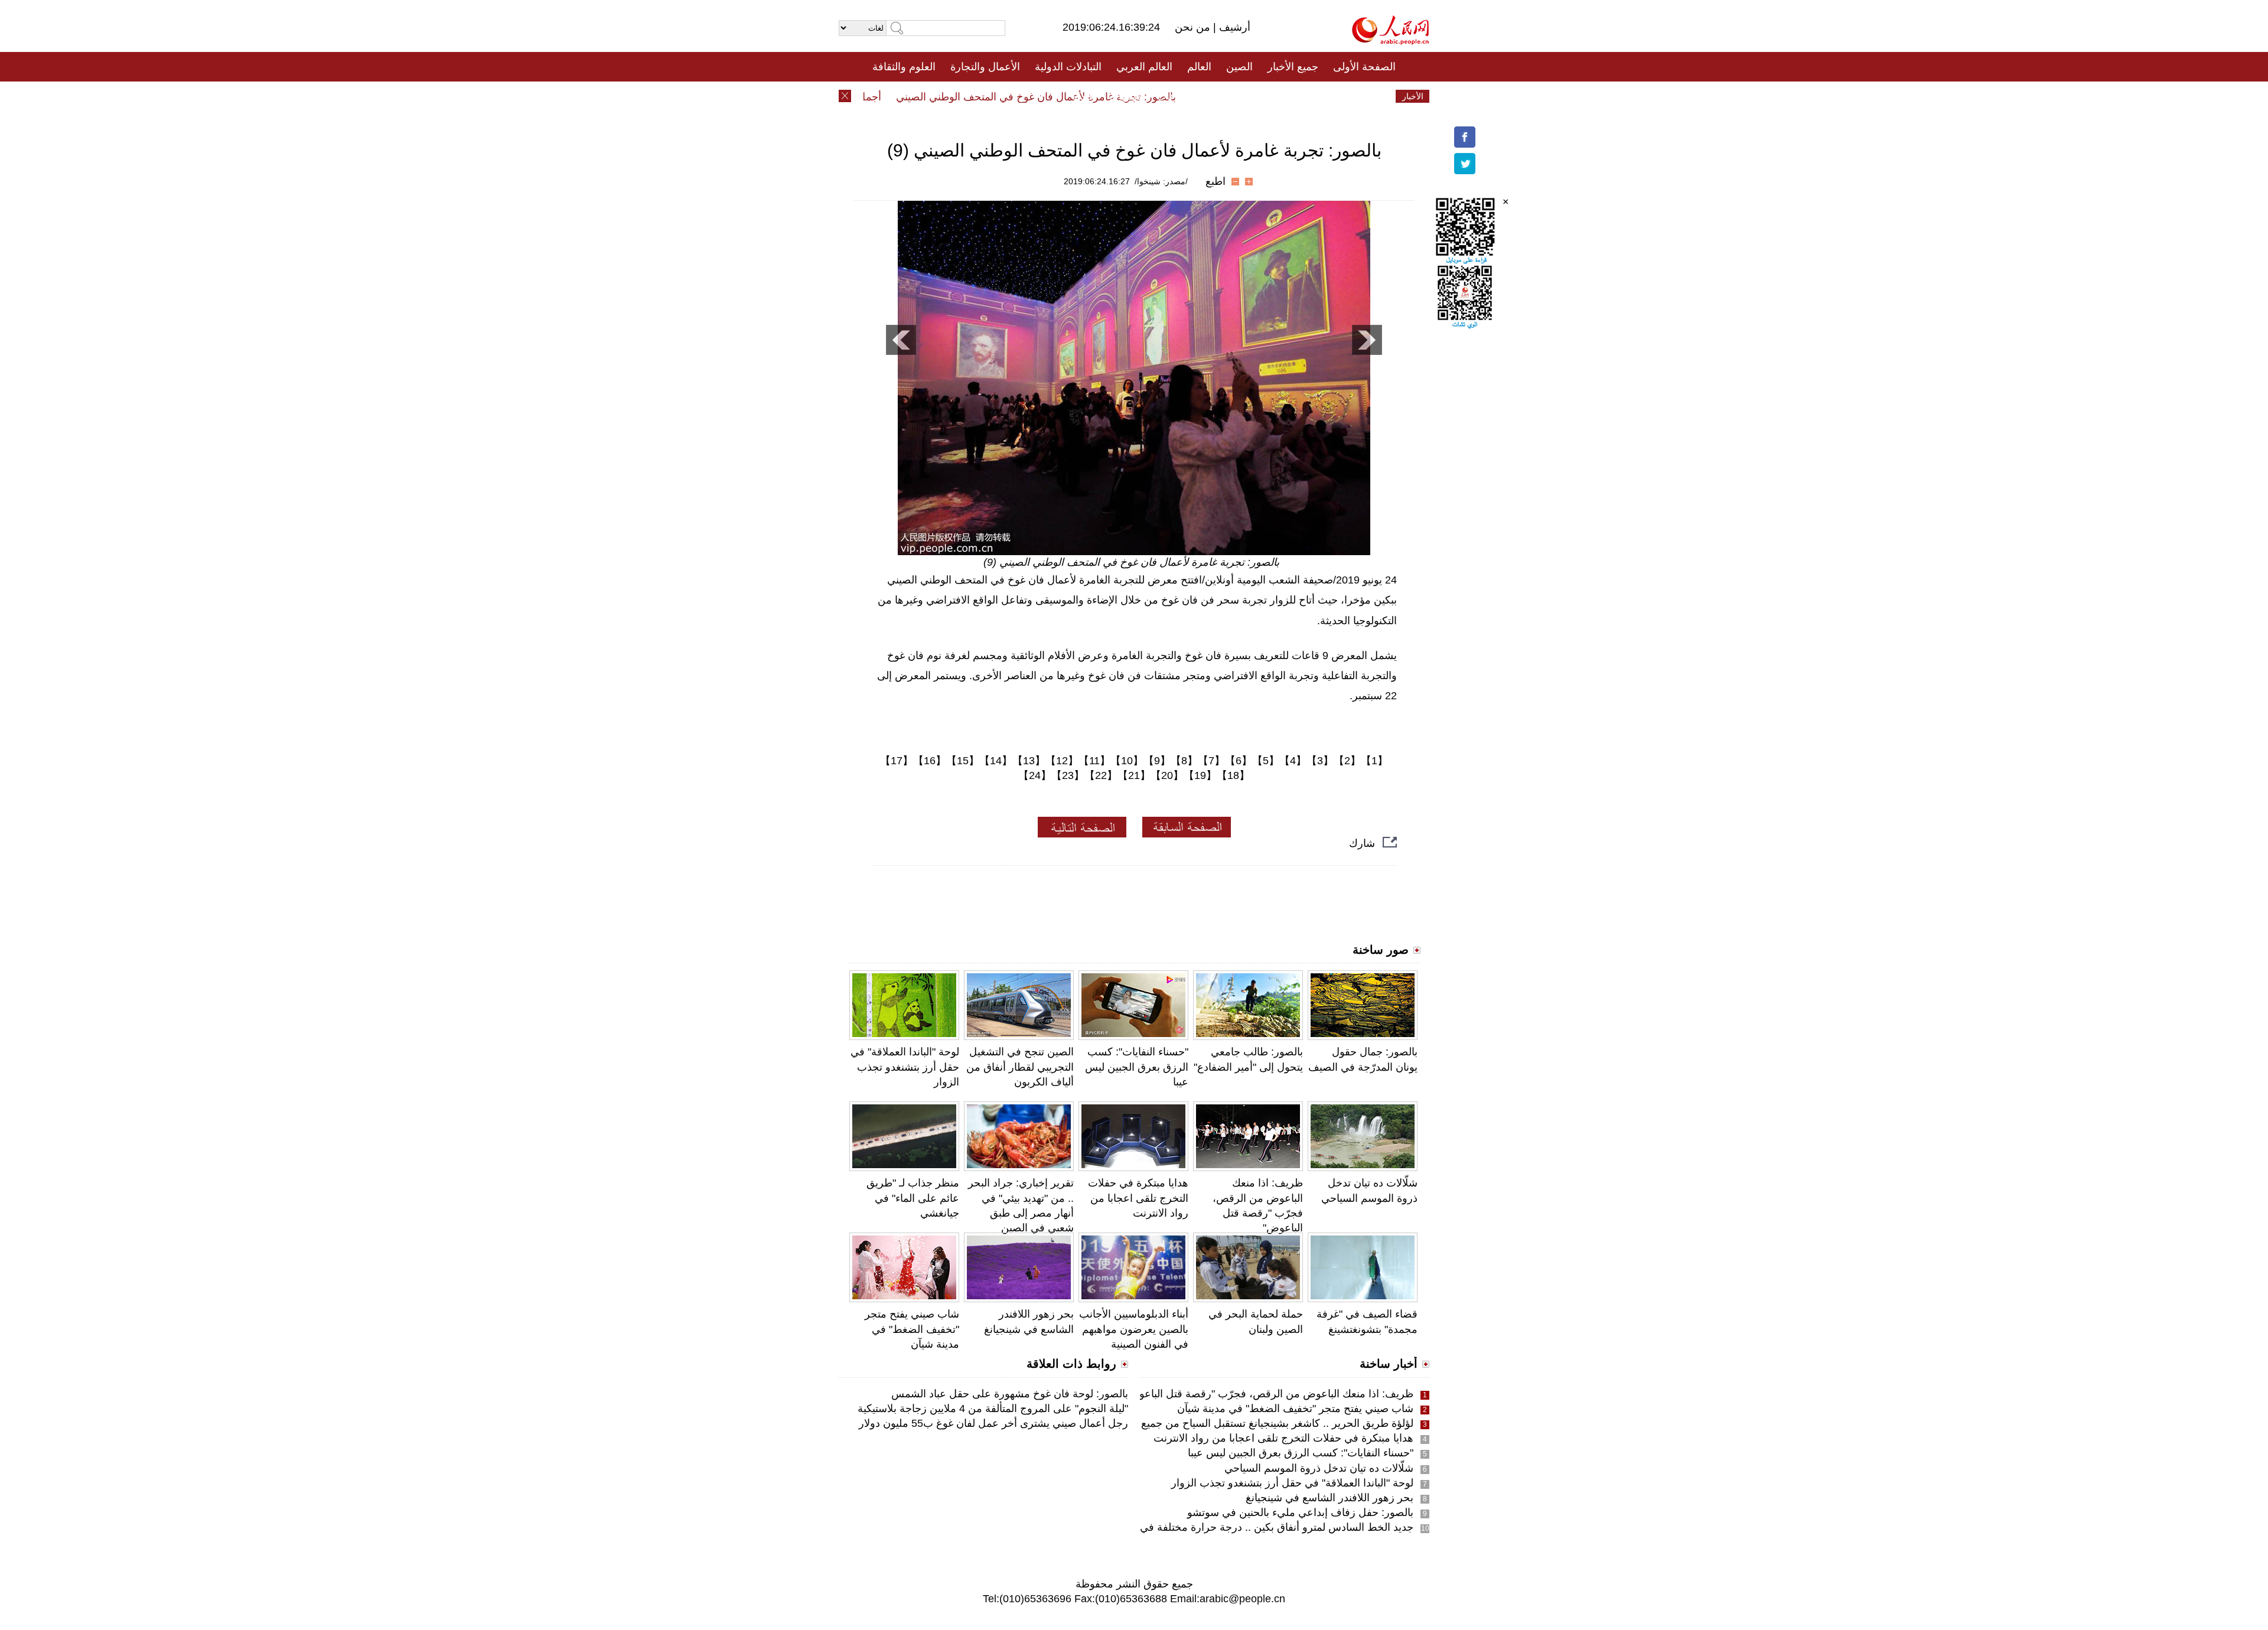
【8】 (1184, 761)
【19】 (1200, 775)
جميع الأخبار (1293, 67)
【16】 (930, 761)
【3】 (1320, 761)
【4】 (1293, 761)
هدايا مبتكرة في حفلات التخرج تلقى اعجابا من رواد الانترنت (1138, 1198)
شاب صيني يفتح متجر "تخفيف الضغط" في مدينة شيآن (912, 1329)
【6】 (1239, 761)
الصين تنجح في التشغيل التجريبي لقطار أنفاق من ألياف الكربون (1020, 1067)
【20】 (1167, 775)
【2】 (1347, 761)
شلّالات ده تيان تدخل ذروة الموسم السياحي (1314, 1468)
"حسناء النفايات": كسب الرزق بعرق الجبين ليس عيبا (1137, 1067)
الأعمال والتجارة (985, 67)
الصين (1239, 67)
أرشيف (1233, 27)
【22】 (1101, 775)
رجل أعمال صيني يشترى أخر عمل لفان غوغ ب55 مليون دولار (993, 1423)
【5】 (1266, 761)
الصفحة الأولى (1364, 67)
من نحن (1194, 27)
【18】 (1233, 775)
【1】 (1374, 761)
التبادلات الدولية (1068, 67)
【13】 (1029, 761)
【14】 (996, 761)
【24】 (1035, 775)
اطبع (1216, 181)
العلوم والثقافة (904, 67)
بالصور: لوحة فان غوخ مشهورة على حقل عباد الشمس (1010, 1394)
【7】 (1211, 761)
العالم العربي (1144, 67)
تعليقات (1125, 96)
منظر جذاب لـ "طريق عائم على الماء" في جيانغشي (913, 1198)
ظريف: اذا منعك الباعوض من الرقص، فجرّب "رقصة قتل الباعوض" (1268, 1394)
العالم (1199, 67)
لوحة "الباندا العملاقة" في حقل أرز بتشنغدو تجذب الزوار (905, 1067)
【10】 (1127, 761)
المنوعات (1176, 96)
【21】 (1134, 775)
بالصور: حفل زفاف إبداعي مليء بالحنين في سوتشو (1300, 1512)
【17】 (897, 761)
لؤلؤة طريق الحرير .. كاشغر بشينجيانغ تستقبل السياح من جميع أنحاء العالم (1252, 1423)
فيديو (1083, 96)
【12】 (1062, 761)
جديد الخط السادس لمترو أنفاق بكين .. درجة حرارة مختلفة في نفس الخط (1251, 1527)
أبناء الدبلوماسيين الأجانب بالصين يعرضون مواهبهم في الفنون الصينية (1134, 1329)
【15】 (963, 761)
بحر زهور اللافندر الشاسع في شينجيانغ (1329, 1498)
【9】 (1157, 761)
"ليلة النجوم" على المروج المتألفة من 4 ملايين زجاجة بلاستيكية (993, 1409)
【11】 (1094, 761)
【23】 (1068, 775)
